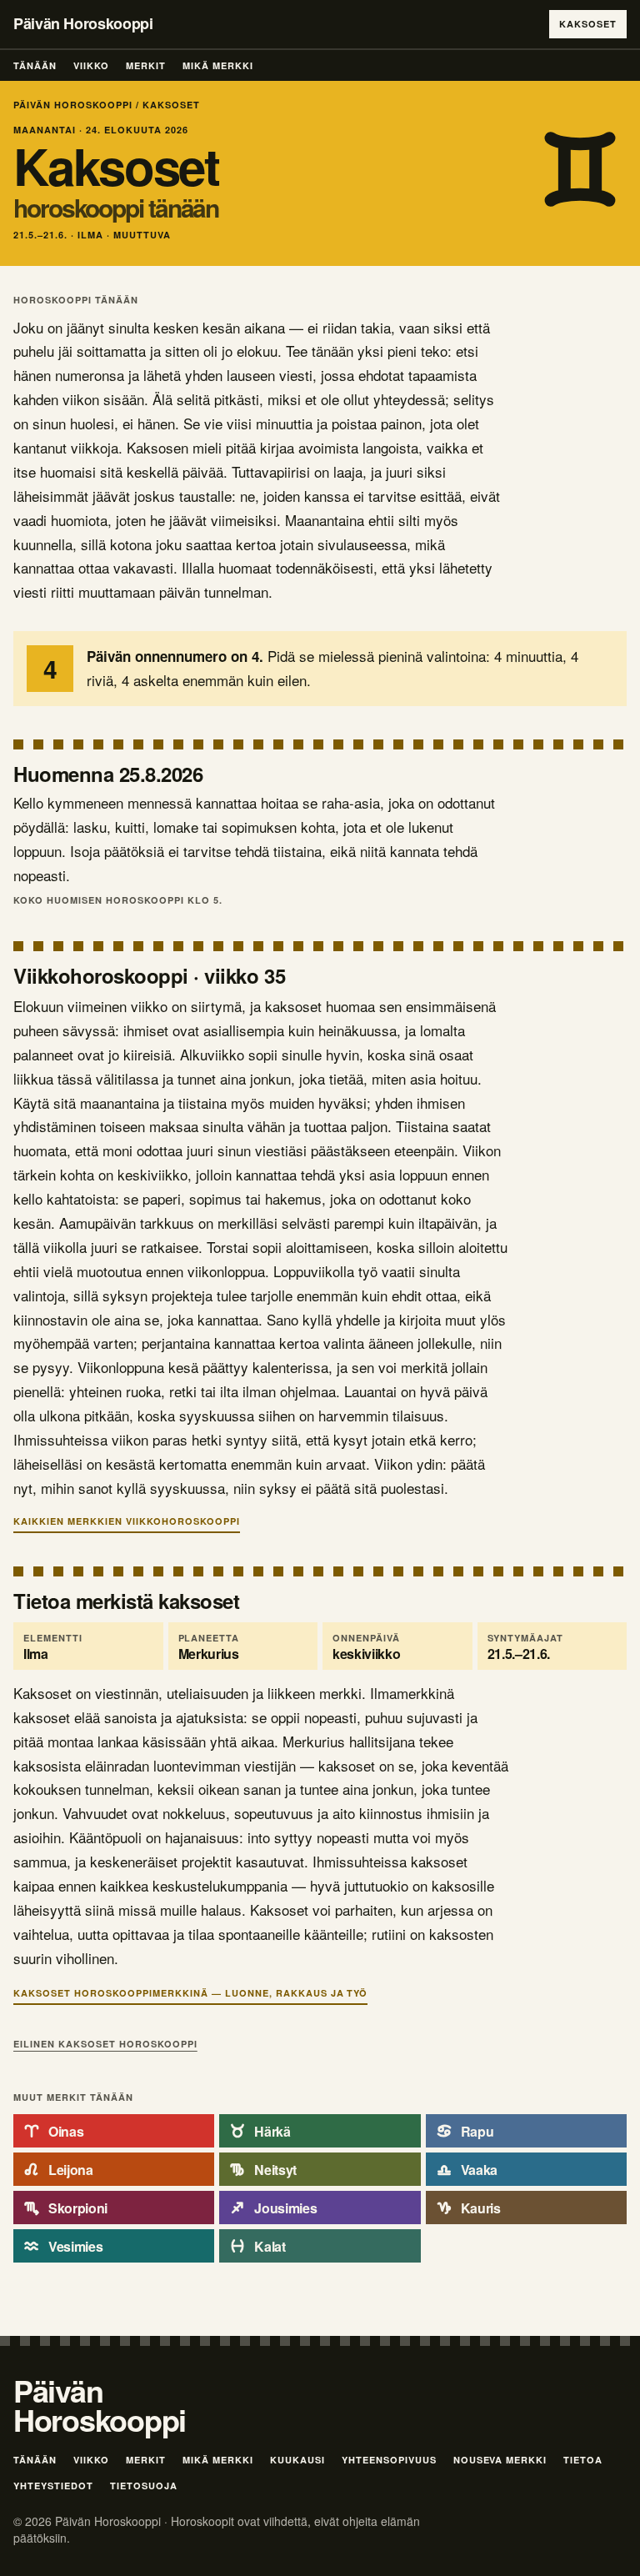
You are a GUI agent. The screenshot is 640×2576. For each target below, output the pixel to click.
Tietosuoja (144, 2486)
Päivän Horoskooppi (83, 23)
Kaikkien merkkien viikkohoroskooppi (127, 1521)
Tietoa (583, 2460)
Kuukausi (297, 2460)
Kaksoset (588, 24)
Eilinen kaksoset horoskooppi (105, 2044)
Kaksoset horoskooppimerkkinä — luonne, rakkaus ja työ (190, 1993)
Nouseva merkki (500, 2460)
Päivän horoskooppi (73, 105)
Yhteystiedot (53, 2486)
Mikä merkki (218, 65)
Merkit (146, 65)
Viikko (91, 65)
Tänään (35, 65)
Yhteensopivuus (389, 2460)
